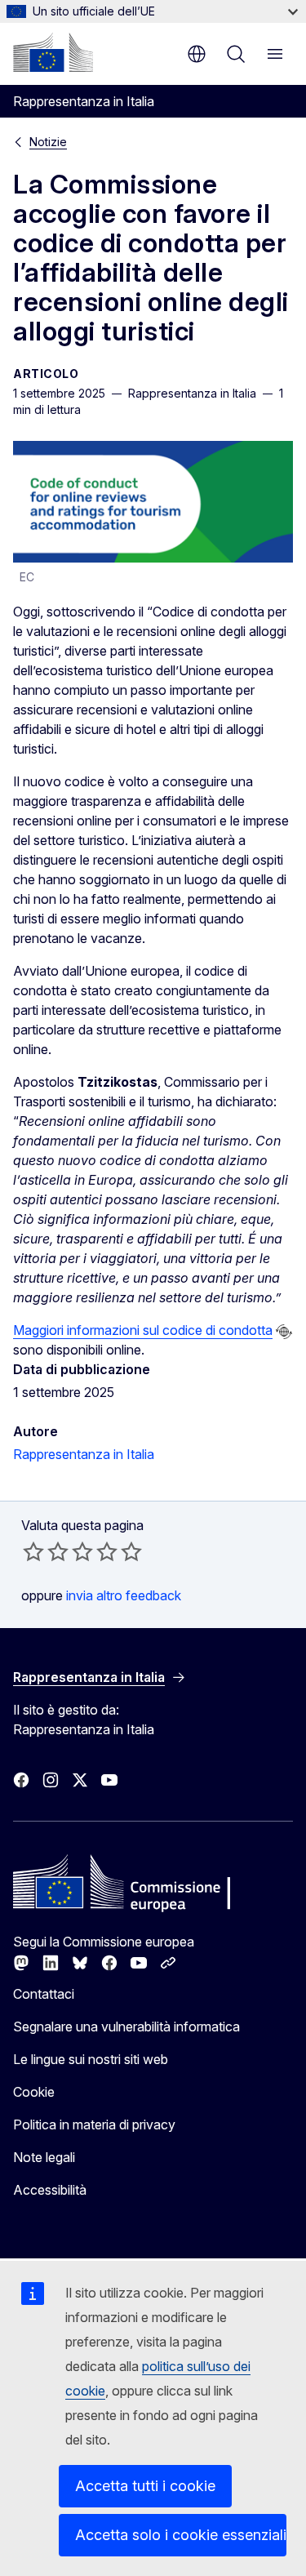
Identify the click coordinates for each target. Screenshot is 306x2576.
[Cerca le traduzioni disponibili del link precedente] (284, 1332)
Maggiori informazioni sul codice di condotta (143, 1330)
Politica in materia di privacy (94, 2124)
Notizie (48, 142)
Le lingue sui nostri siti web (91, 2059)
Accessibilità (50, 2190)
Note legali (44, 2157)
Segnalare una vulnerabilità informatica (126, 2027)
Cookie (34, 2092)
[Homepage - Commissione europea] (53, 52)
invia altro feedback (124, 1595)
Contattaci (44, 1994)
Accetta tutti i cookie (145, 2486)
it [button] (197, 54)
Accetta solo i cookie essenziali (181, 2535)
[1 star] (33, 1551)
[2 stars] (46, 1551)
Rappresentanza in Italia (84, 1454)
